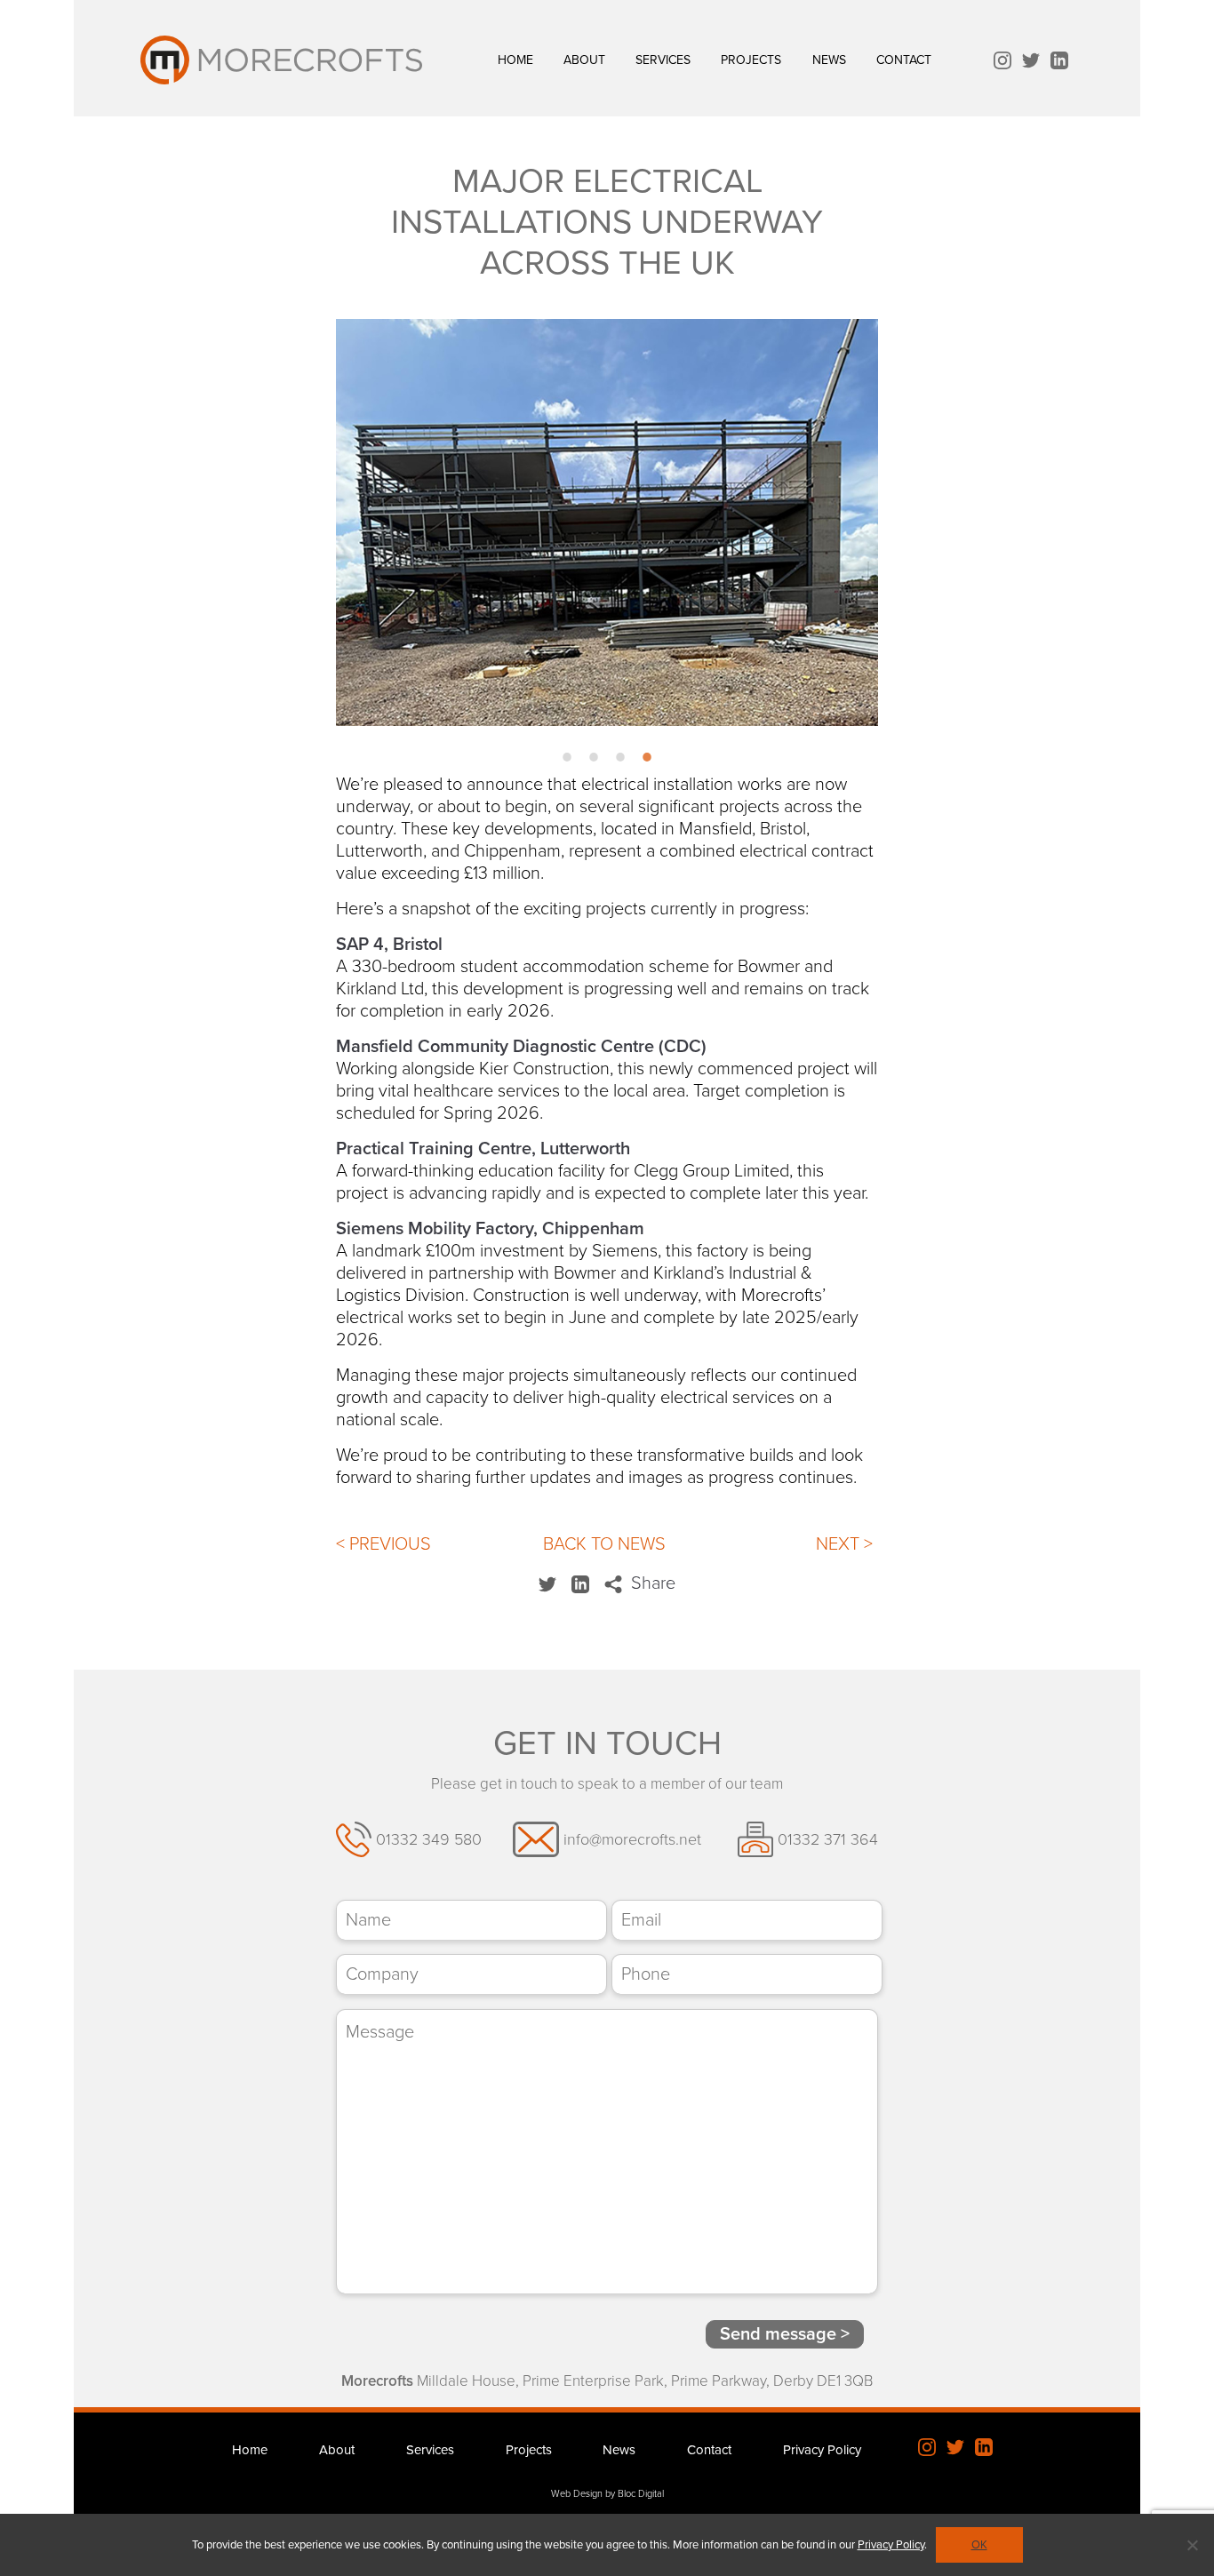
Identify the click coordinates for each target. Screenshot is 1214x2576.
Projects (751, 60)
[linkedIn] (1059, 63)
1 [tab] (567, 764)
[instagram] (1002, 63)
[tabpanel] (607, 522)
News (829, 60)
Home (515, 60)
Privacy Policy (822, 2450)
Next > (844, 1544)
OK (979, 2545)
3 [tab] (620, 764)
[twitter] (1031, 63)
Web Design (577, 2494)
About (584, 60)
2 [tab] (594, 764)
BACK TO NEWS (604, 1544)
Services (663, 60)
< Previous (383, 1544)
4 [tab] (647, 764)
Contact (904, 60)
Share (651, 1583)
